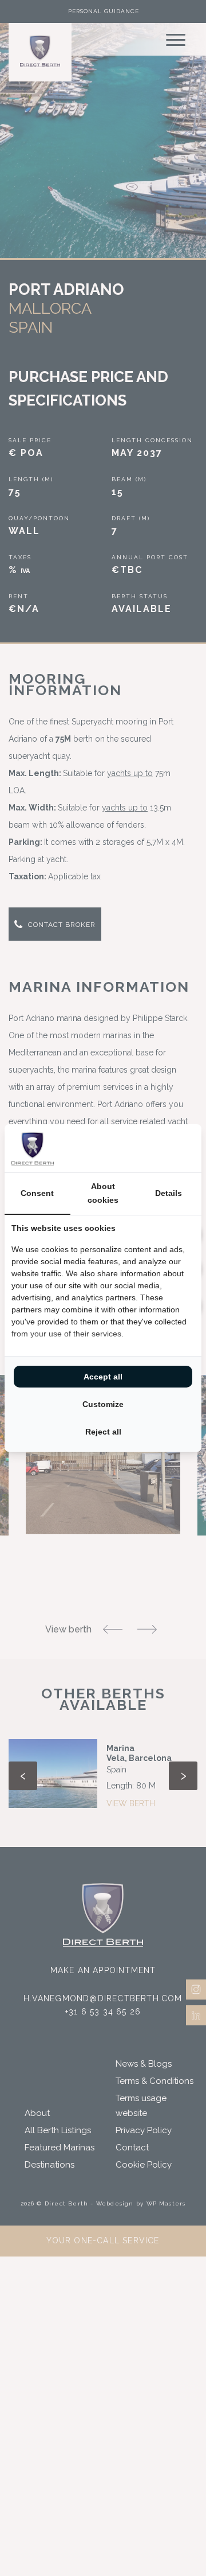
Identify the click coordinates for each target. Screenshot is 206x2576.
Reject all (103, 1432)
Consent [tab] (37, 1193)
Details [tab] (169, 1193)
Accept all (103, 1377)
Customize (103, 1404)
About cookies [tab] (103, 1193)
